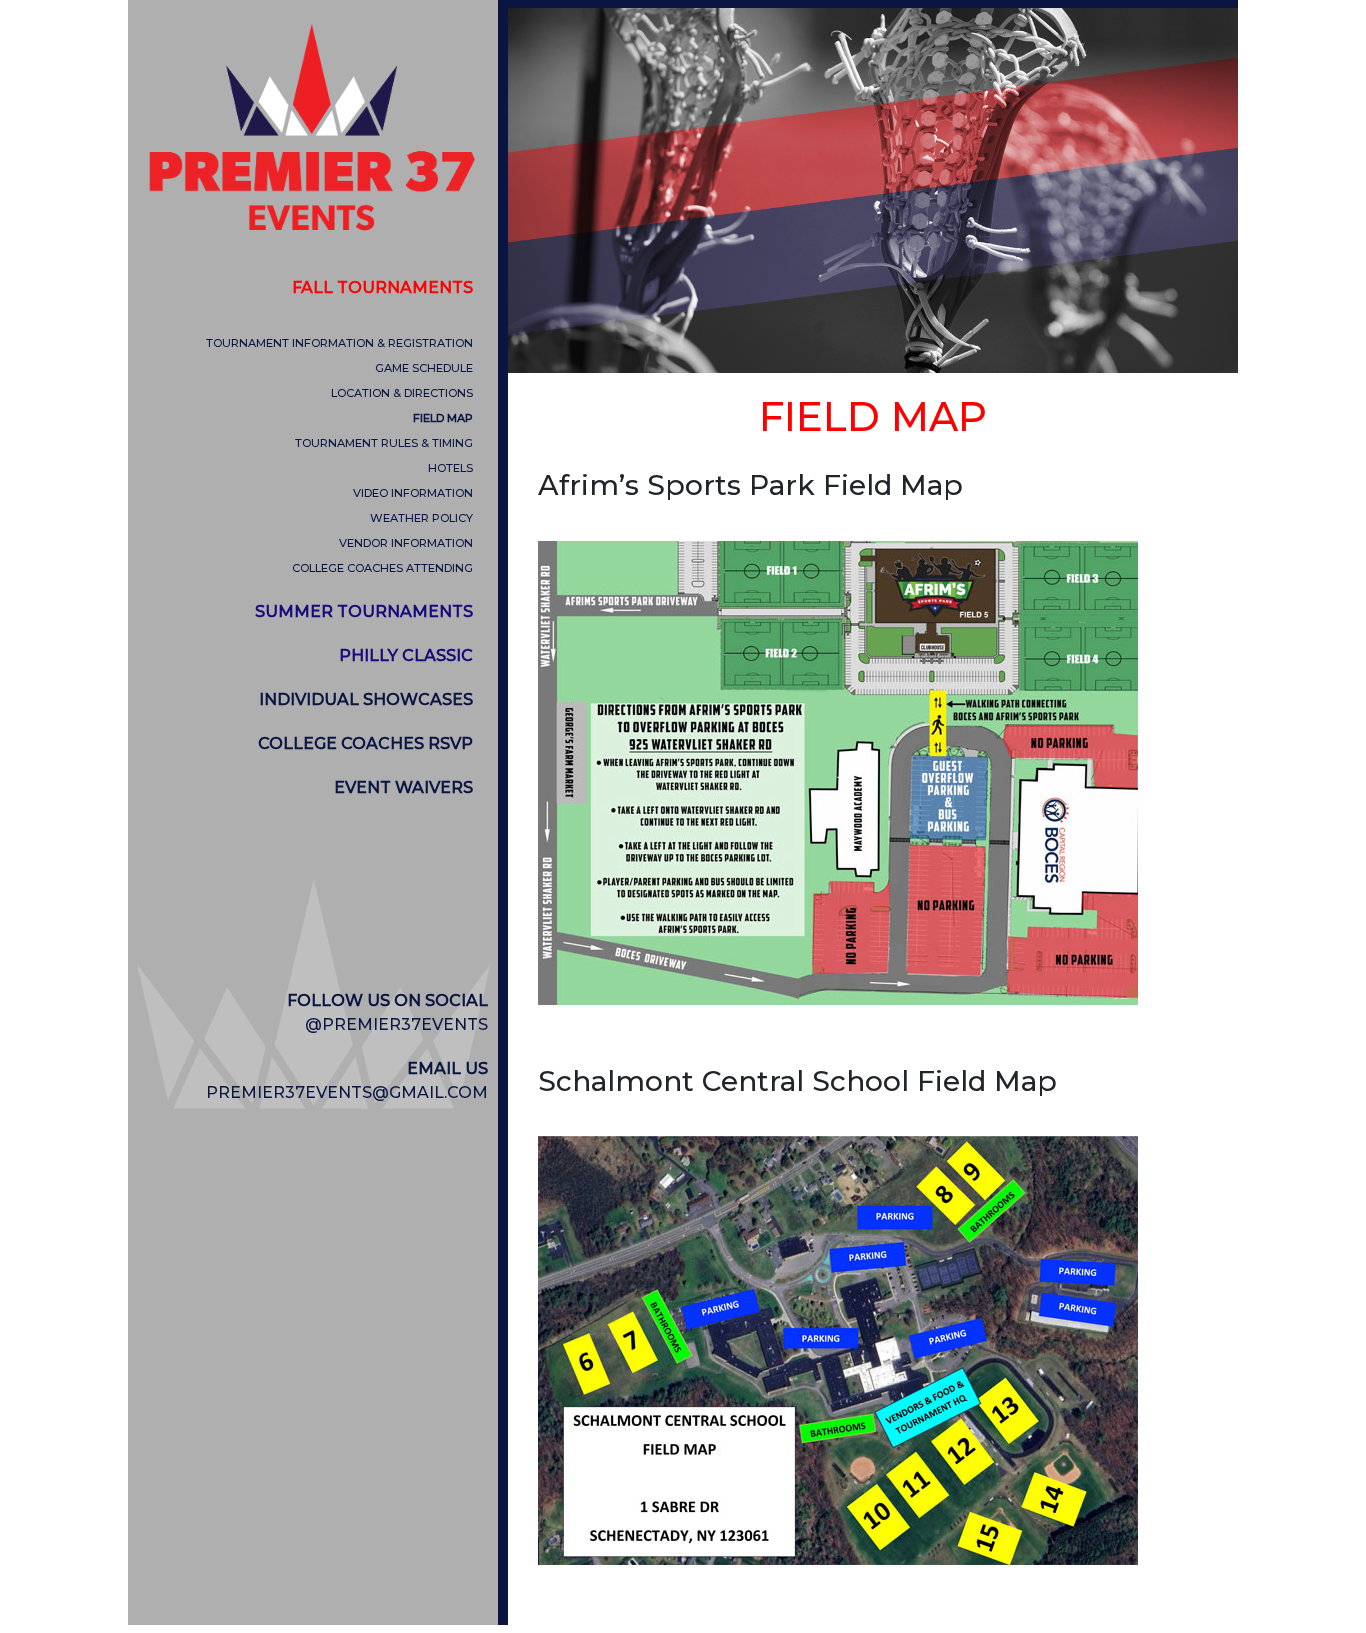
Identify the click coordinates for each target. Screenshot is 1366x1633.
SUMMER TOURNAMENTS (364, 611)
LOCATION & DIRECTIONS (402, 393)
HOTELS (450, 468)
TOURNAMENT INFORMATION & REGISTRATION (339, 343)
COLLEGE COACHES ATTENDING (382, 568)
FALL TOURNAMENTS (382, 287)
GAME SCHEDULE (424, 368)
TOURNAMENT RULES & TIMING (384, 443)
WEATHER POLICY (421, 518)
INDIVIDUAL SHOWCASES (366, 699)
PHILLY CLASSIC (406, 655)
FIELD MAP (443, 418)
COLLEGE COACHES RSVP (365, 743)
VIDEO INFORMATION (413, 493)
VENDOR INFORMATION (406, 543)
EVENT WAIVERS (403, 787)
